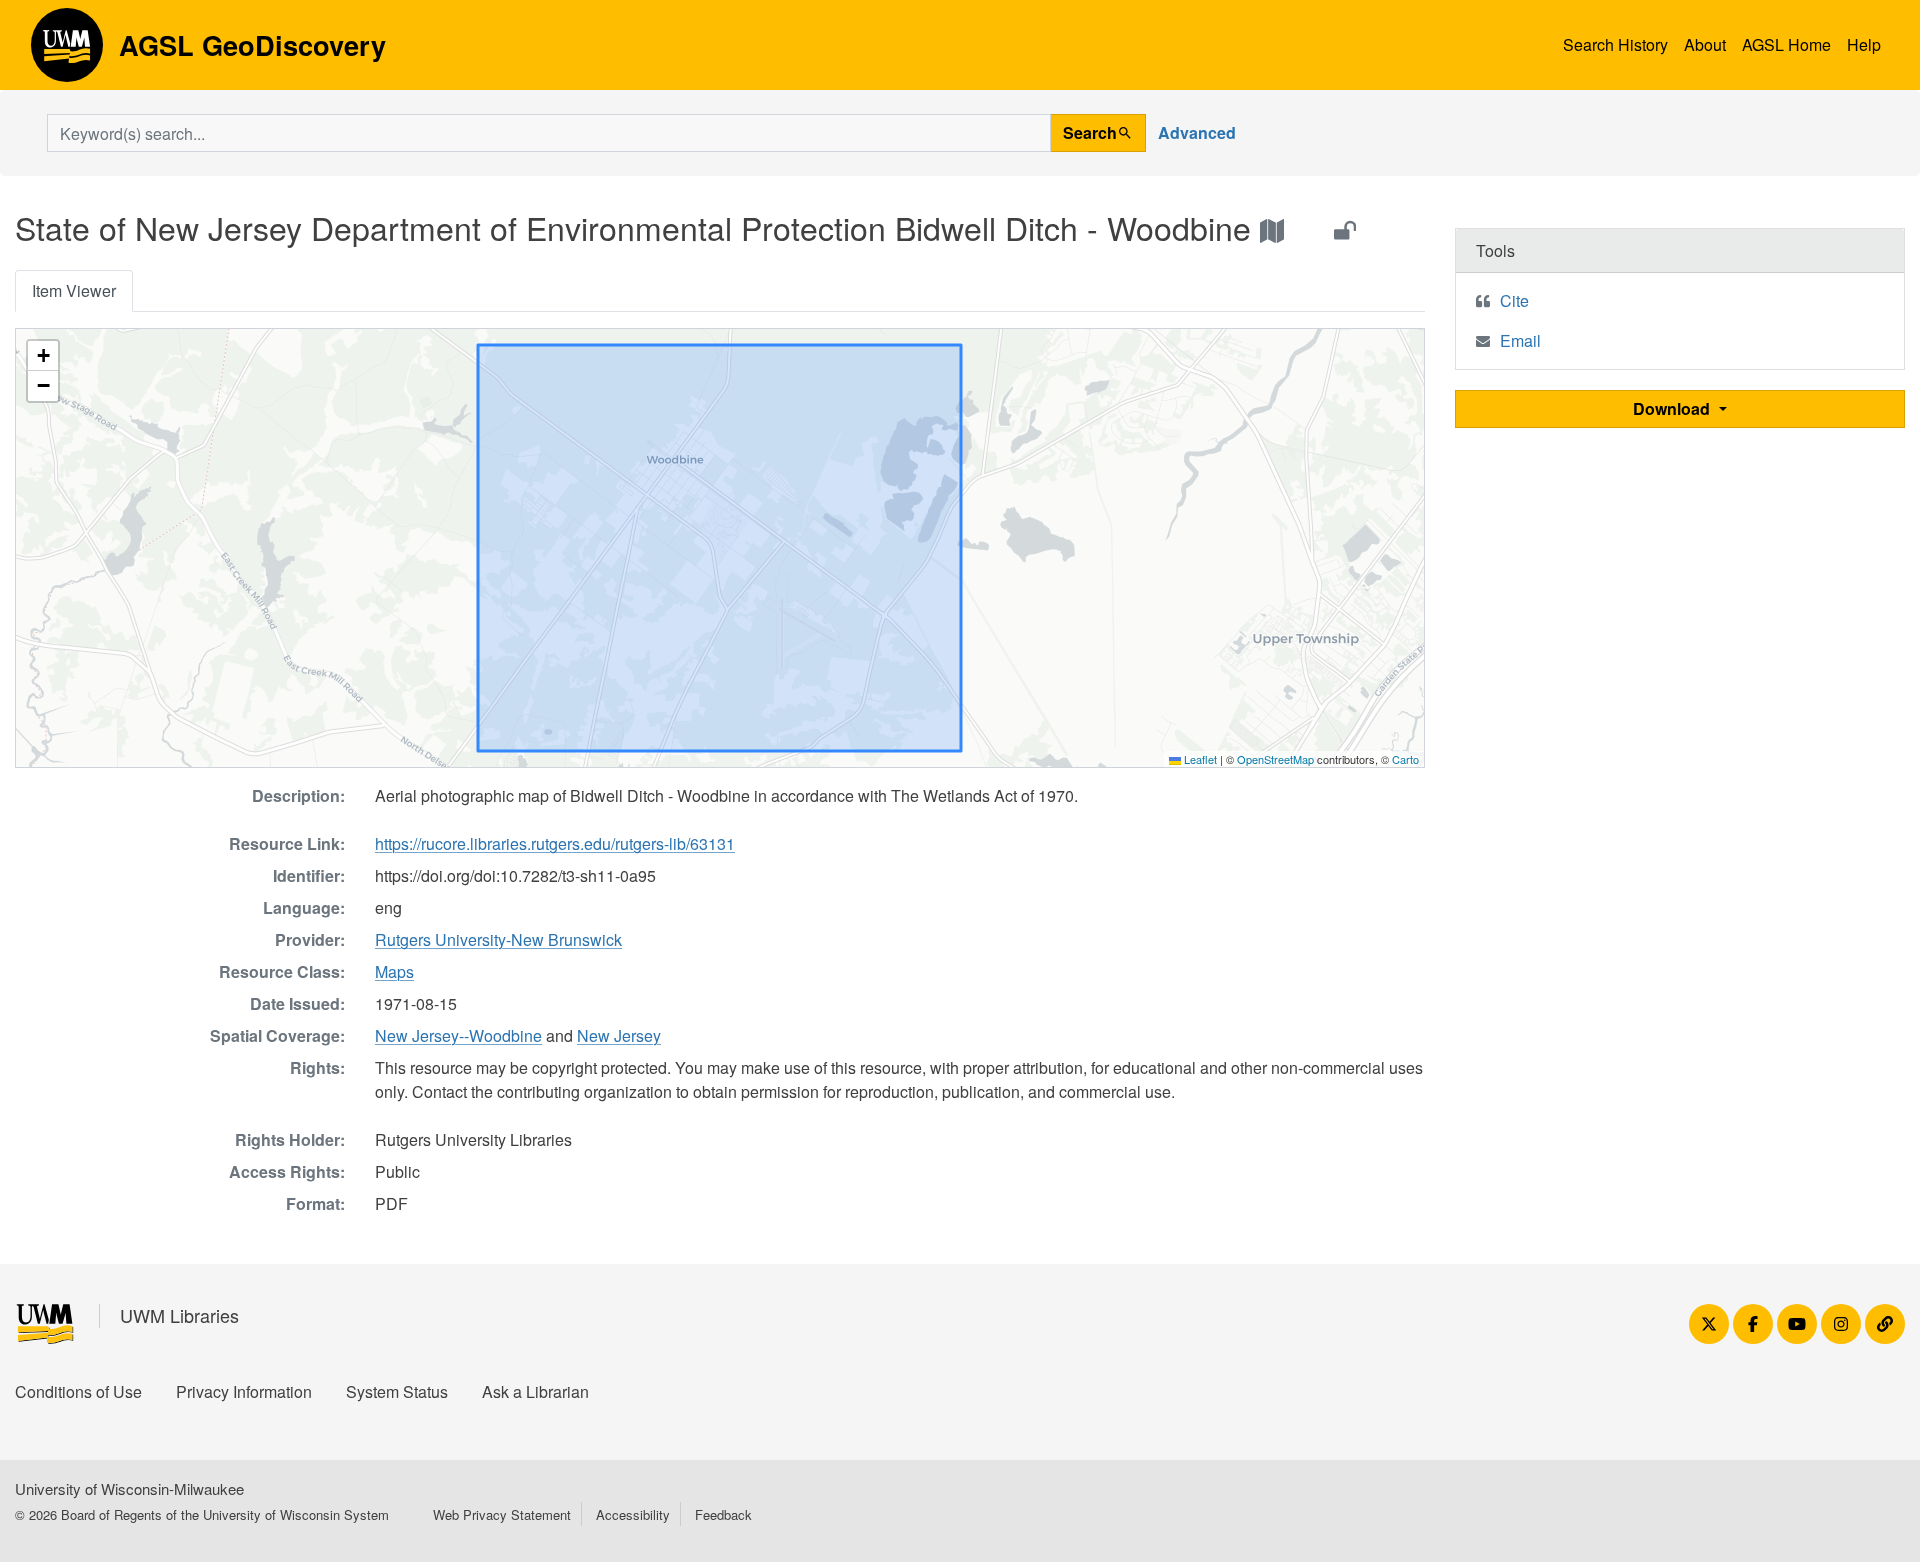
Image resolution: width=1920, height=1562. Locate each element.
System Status (397, 1391)
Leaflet (1199, 759)
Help (1864, 44)
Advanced (1197, 132)
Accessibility (633, 1514)
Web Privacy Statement (502, 1514)
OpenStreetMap (1275, 759)
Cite (1514, 300)
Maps (394, 971)
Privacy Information (244, 1391)
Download (1673, 408)
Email (1520, 340)
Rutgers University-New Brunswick (498, 939)
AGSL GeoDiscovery (67, 52)
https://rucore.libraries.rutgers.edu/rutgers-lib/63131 (555, 843)
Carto (1405, 759)
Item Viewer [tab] (74, 290)
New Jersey (619, 1035)
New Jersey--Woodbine (458, 1035)
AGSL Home (1786, 44)
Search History (1615, 44)
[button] (43, 356)
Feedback (723, 1514)
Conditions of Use (78, 1391)
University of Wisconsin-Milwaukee (129, 1488)
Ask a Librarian (535, 1391)
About (1705, 44)
